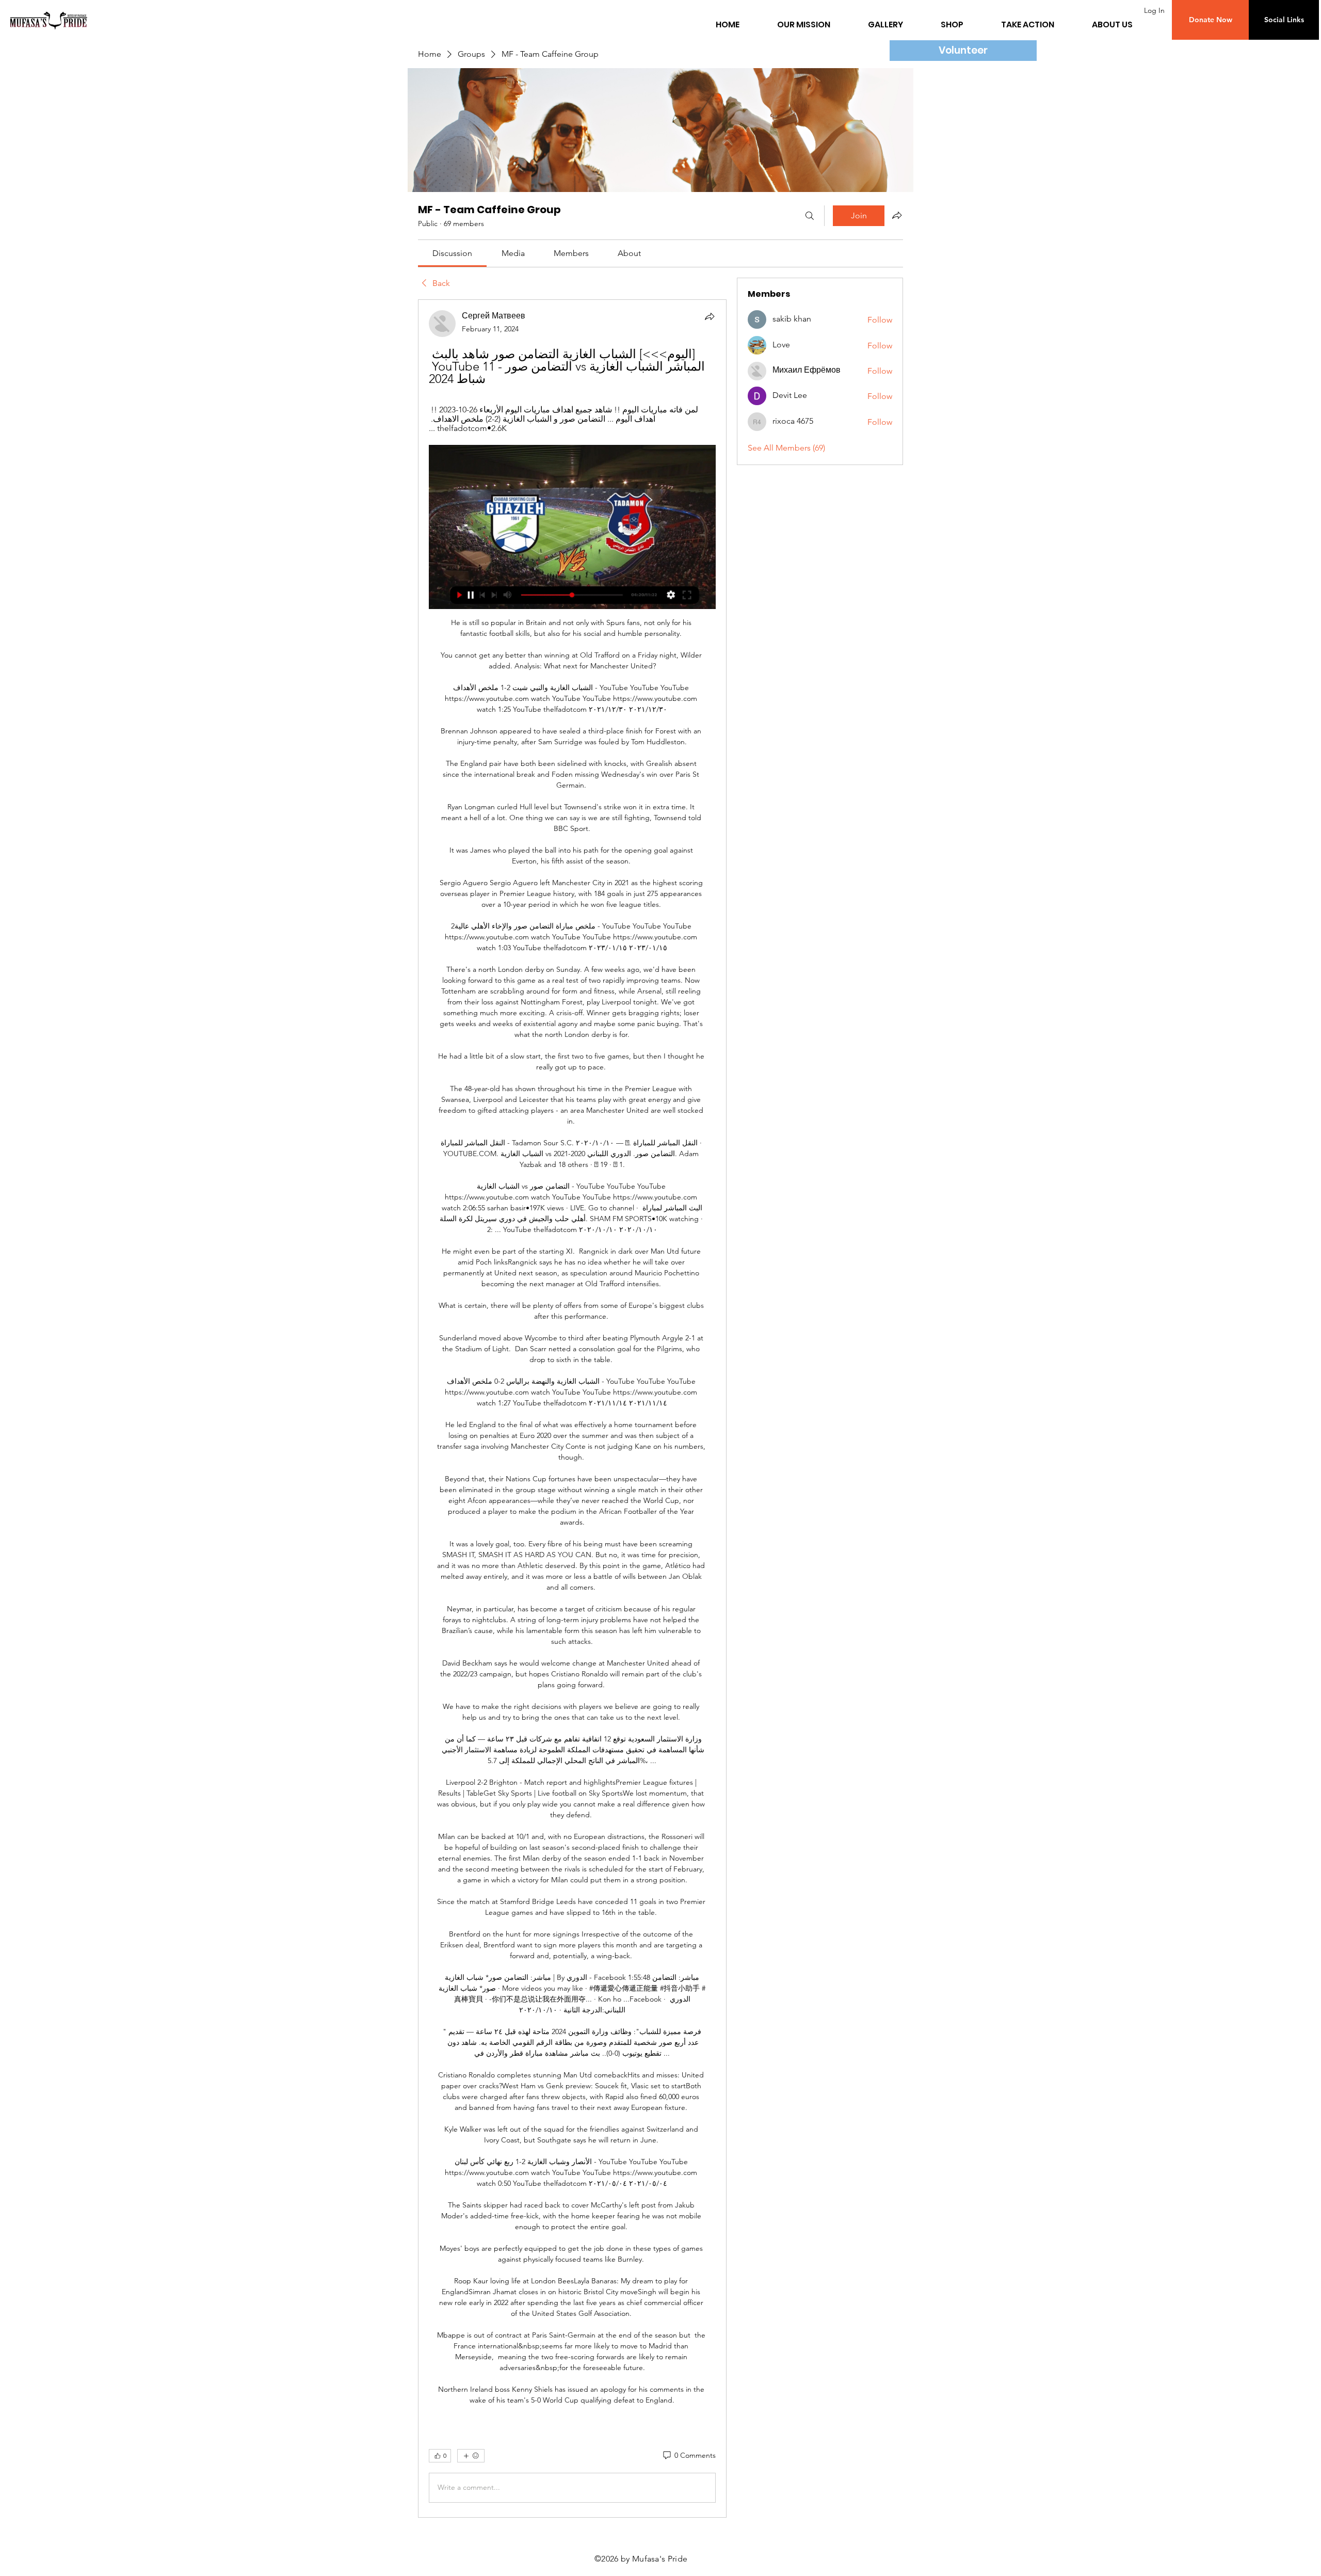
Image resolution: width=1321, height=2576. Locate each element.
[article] (572, 1408)
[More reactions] (471, 2456)
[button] (1210, 20)
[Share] (710, 316)
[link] (452, 253)
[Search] (810, 216)
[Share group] (897, 215)
